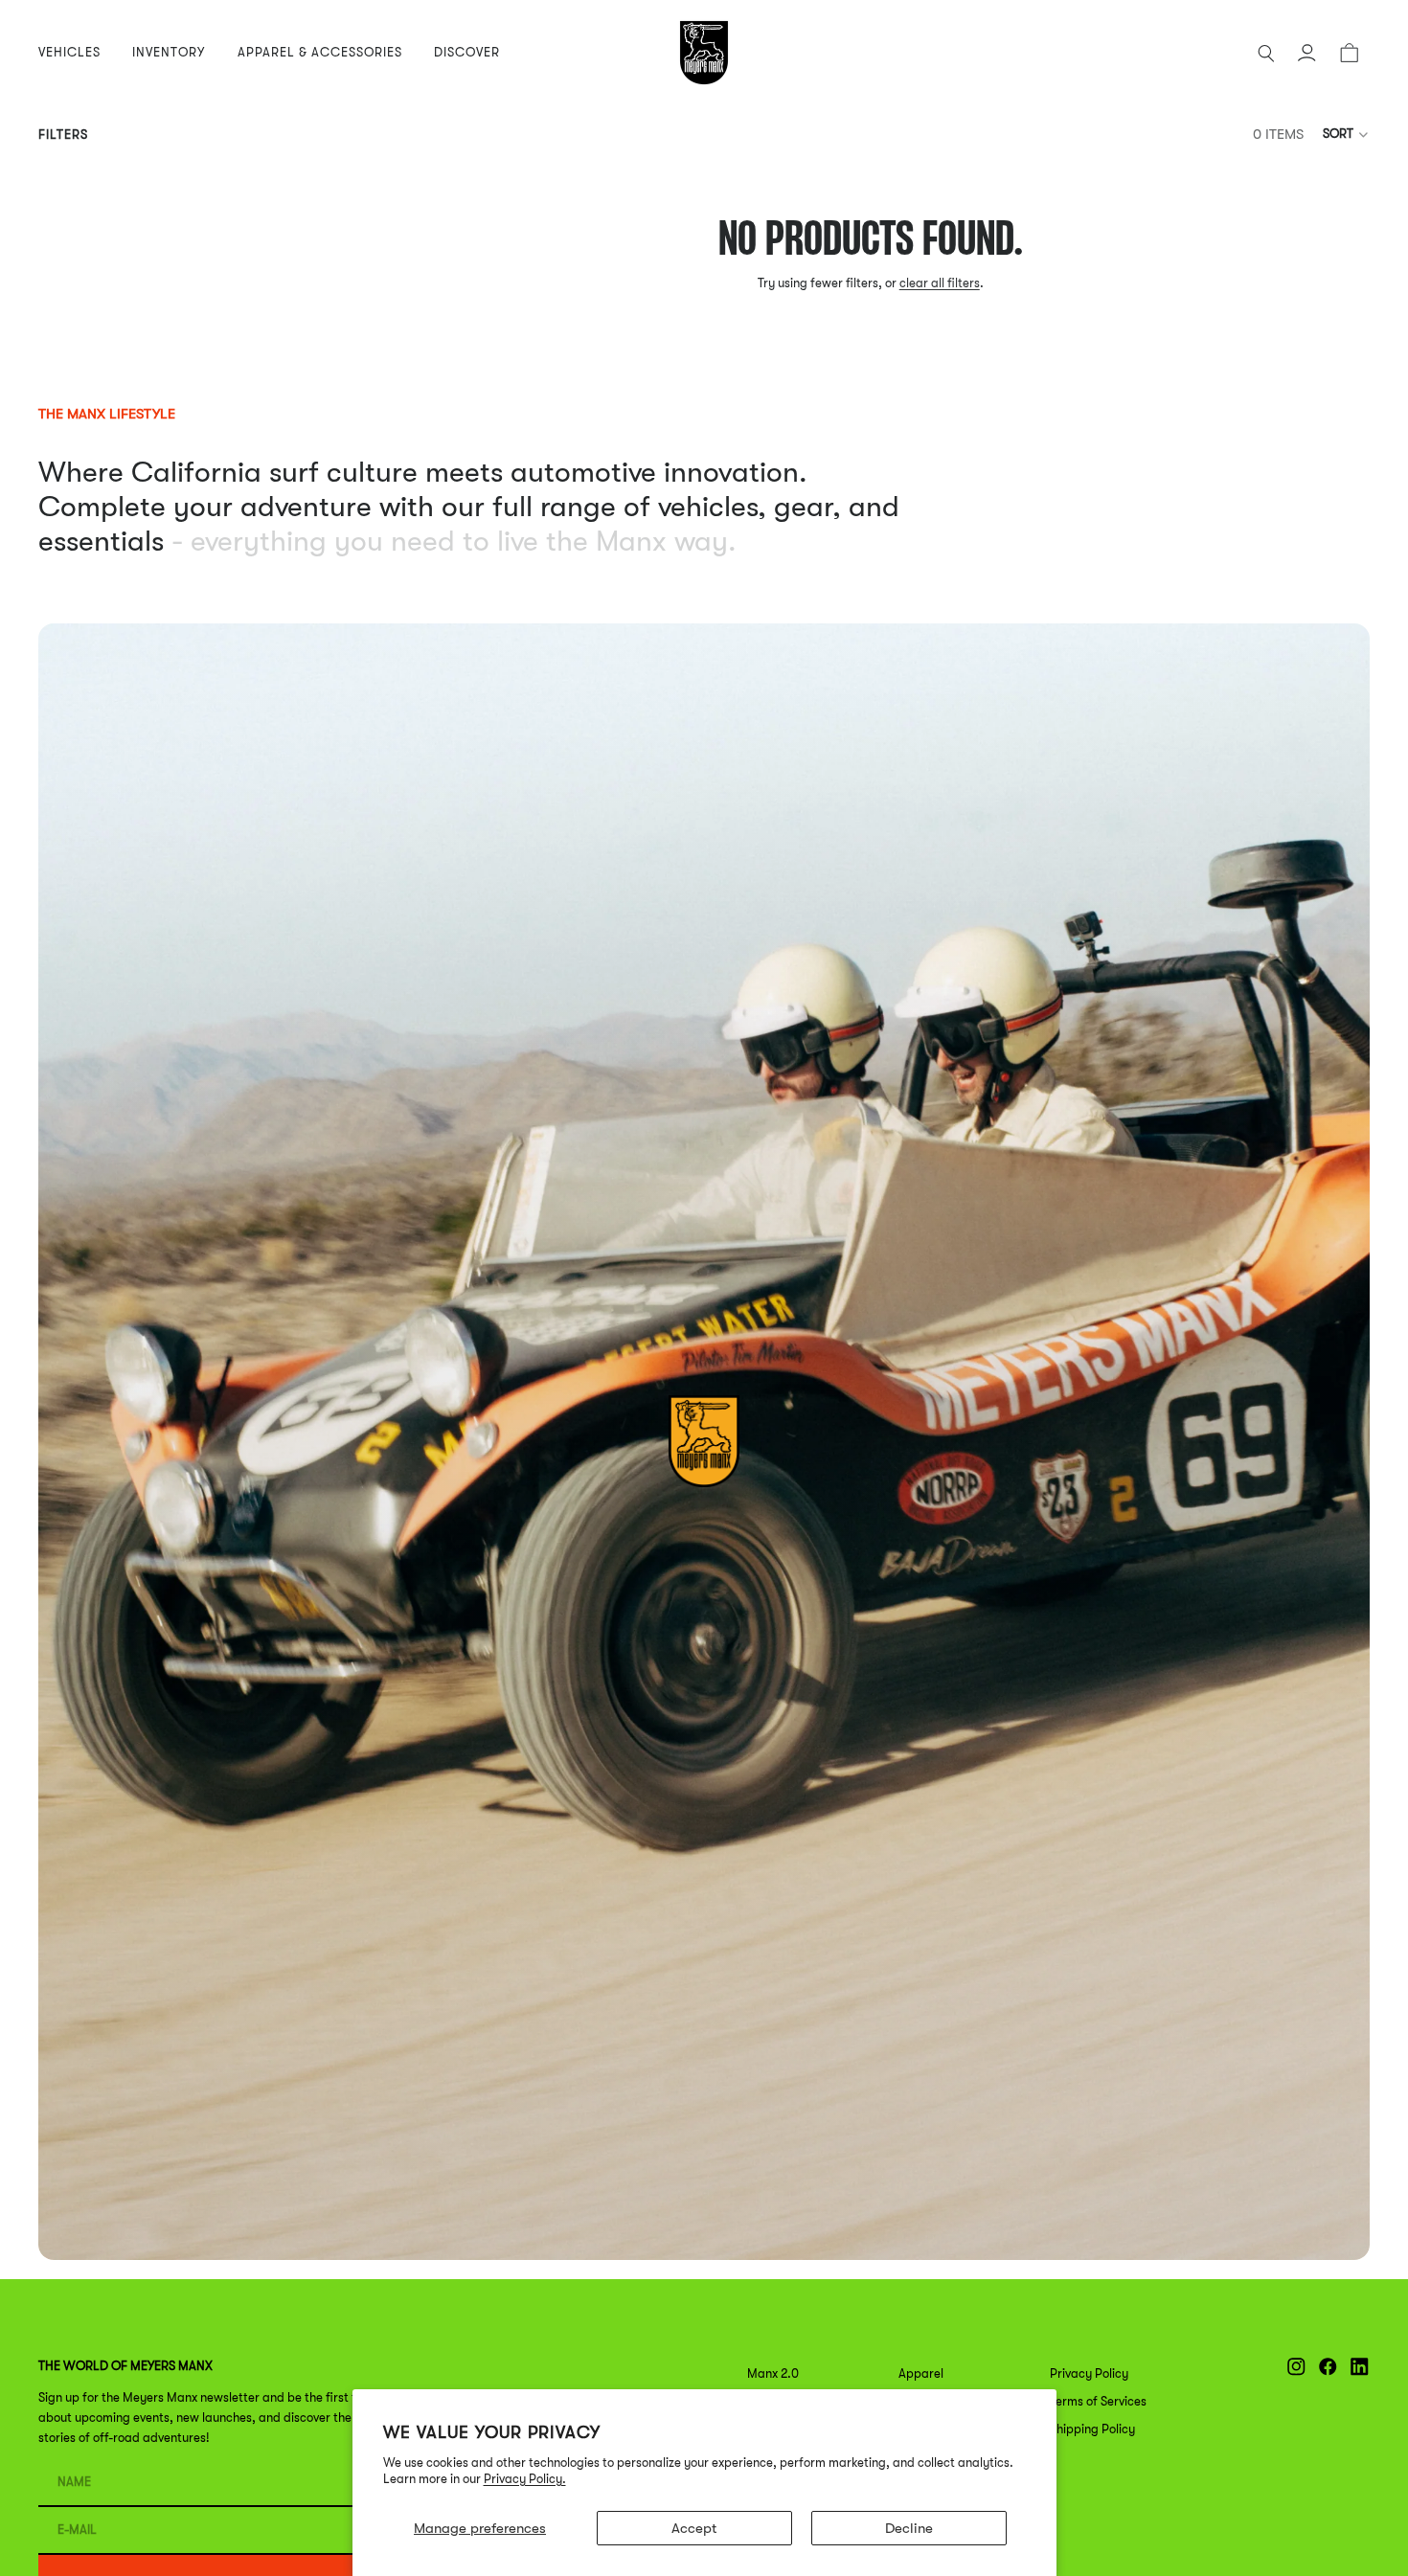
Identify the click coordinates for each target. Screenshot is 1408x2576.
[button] (1346, 134)
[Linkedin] (1360, 2367)
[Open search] (1266, 53)
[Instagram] (1296, 2367)
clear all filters (940, 283)
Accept (694, 2528)
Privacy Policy (1089, 2373)
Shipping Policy (1092, 2429)
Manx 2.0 (773, 2373)
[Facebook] (1328, 2367)
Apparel (921, 2373)
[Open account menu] (1306, 53)
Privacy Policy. (525, 2479)
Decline (909, 2528)
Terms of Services (1098, 2401)
